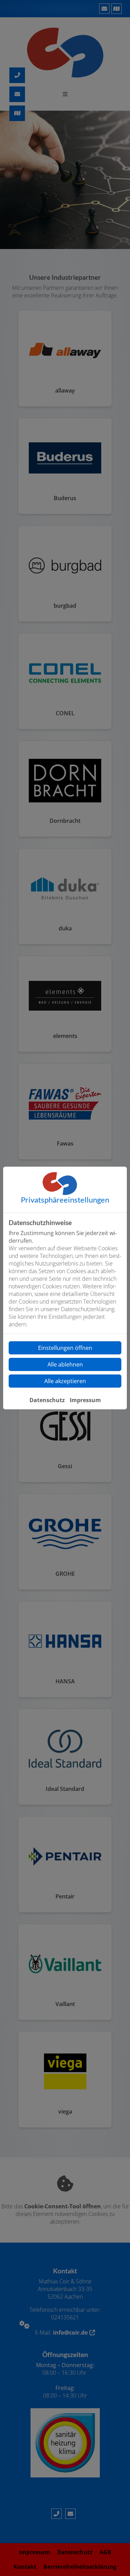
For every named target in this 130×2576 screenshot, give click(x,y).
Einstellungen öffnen (65, 1348)
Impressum (85, 1400)
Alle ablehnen (65, 1364)
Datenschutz (47, 1400)
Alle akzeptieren (65, 1381)
